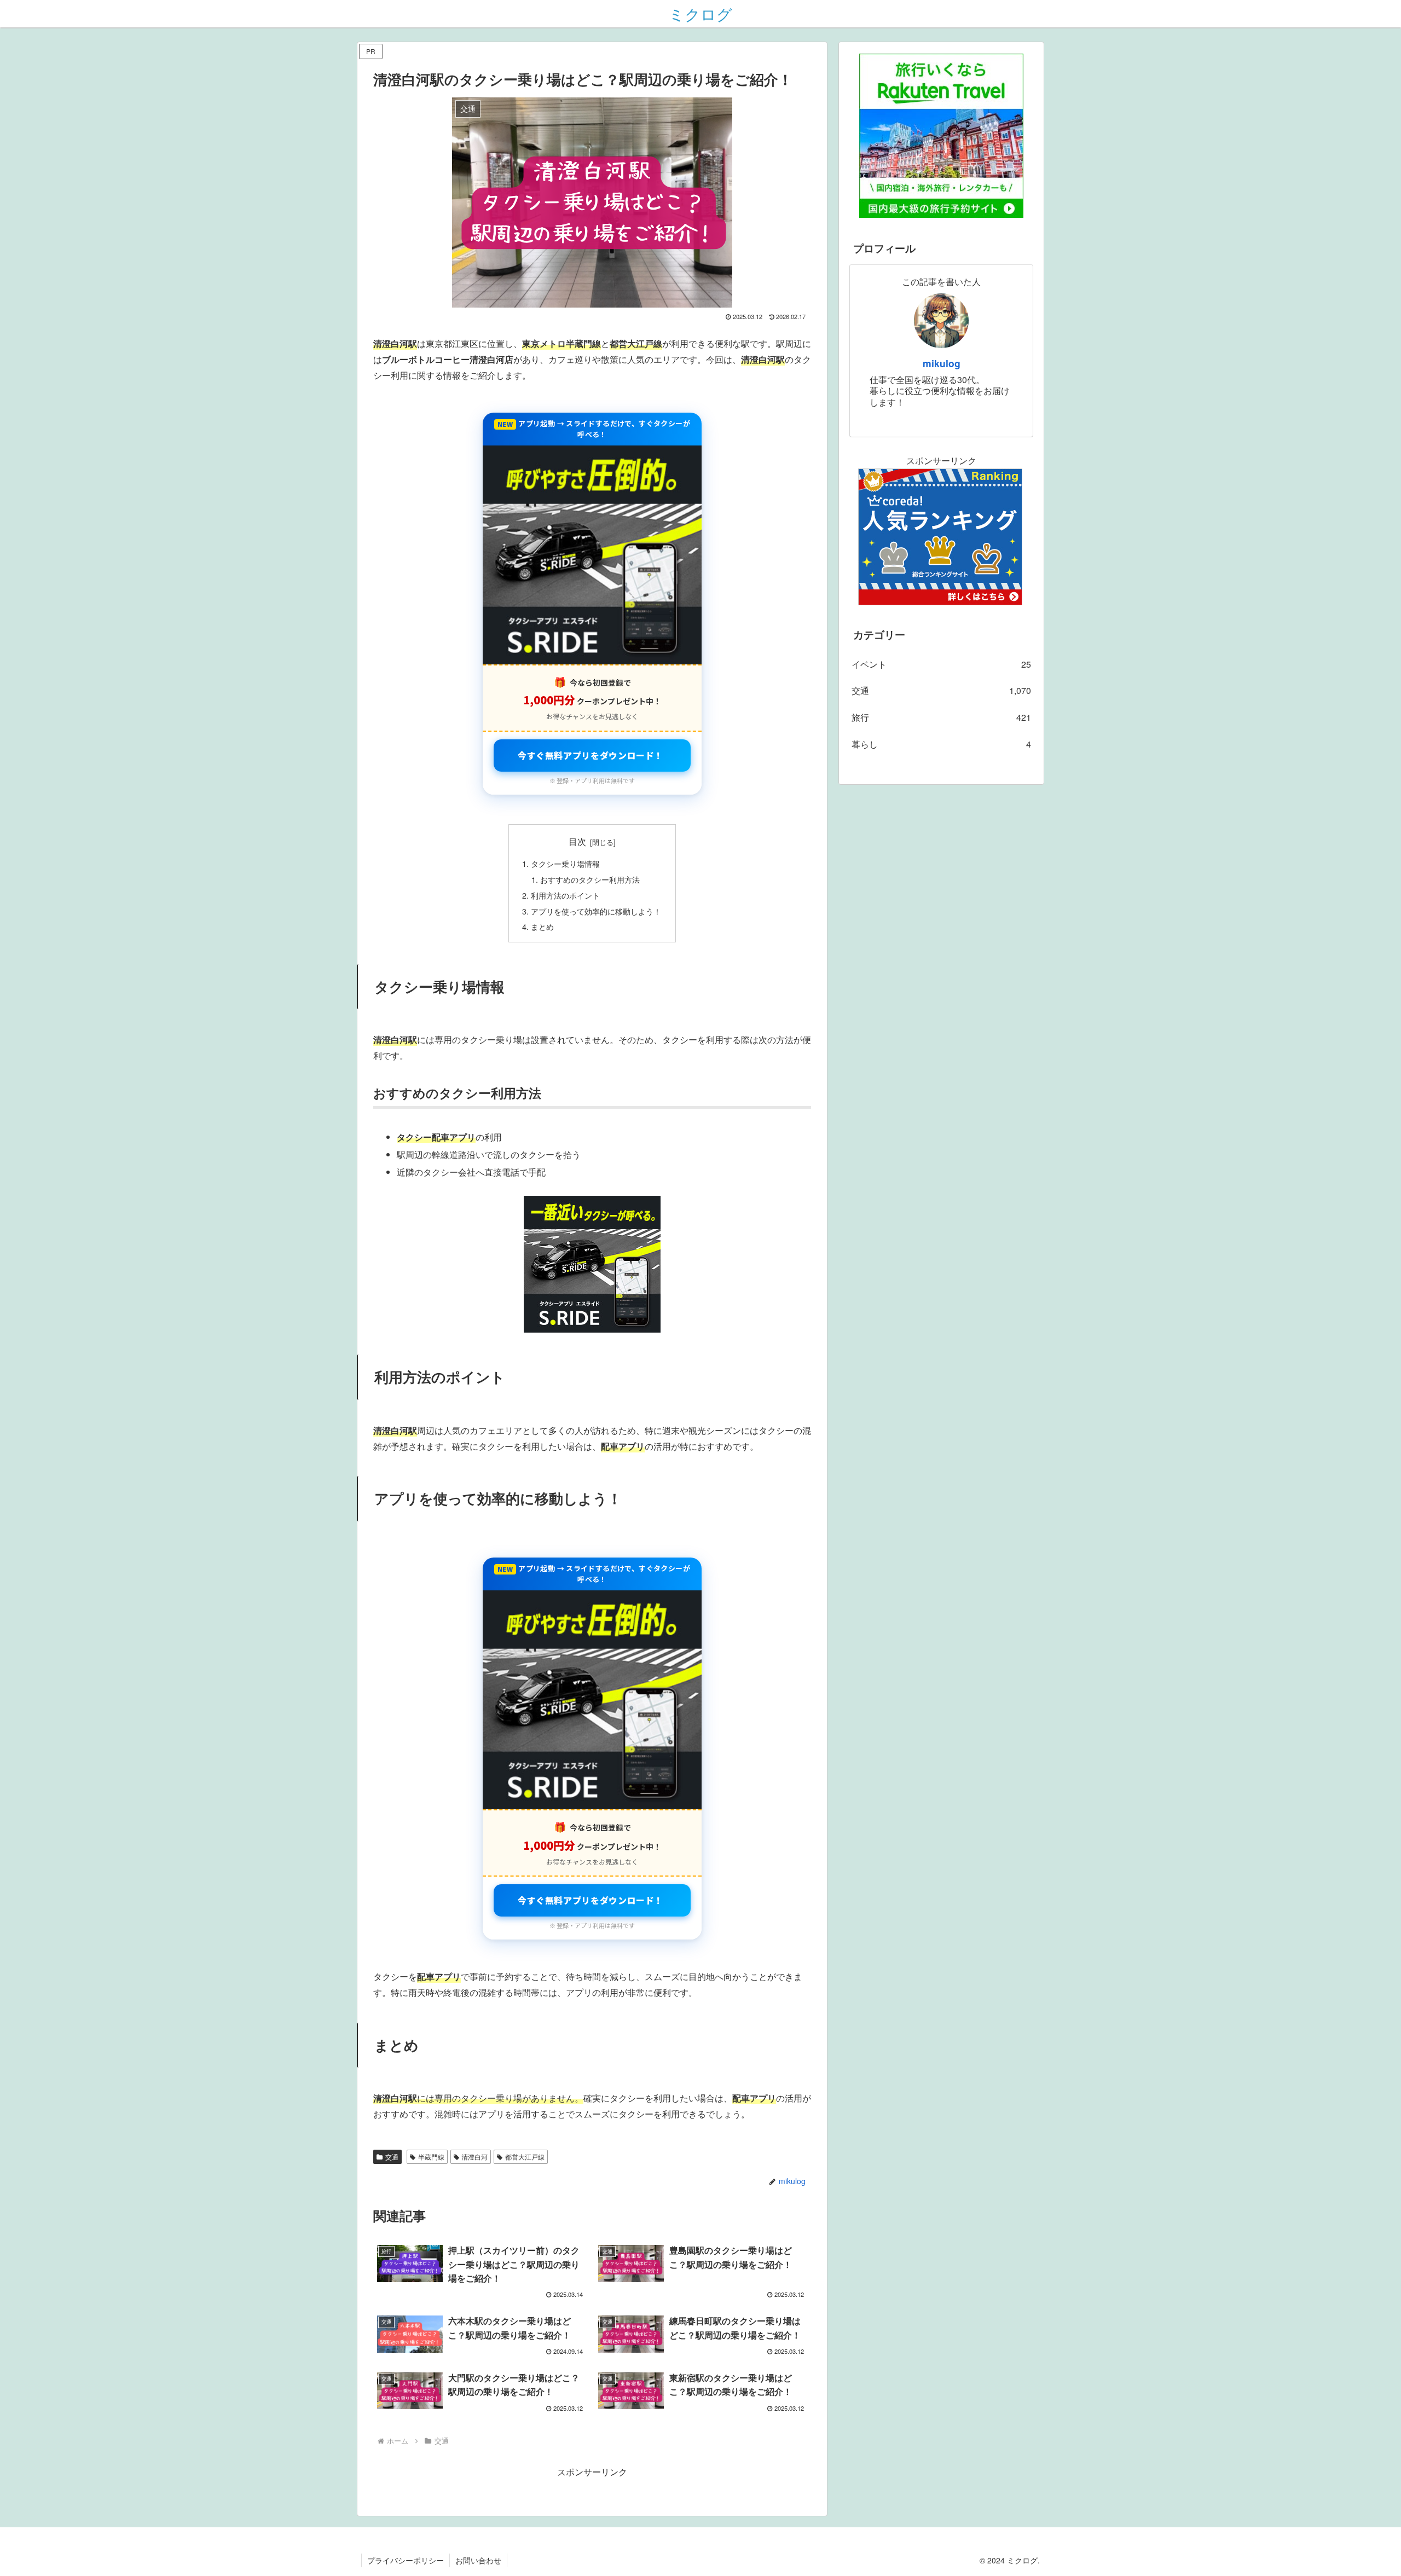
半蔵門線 (431, 2157)
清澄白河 (474, 2157)
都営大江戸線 (525, 2157)
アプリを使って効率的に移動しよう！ (596, 911)
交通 (392, 2157)
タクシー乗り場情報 (565, 863)
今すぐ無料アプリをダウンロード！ (590, 755)
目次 (577, 841)
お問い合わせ (478, 2560)
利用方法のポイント (565, 895)
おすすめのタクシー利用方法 (590, 879)
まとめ (542, 926)
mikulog (942, 363)
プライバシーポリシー (406, 2560)
